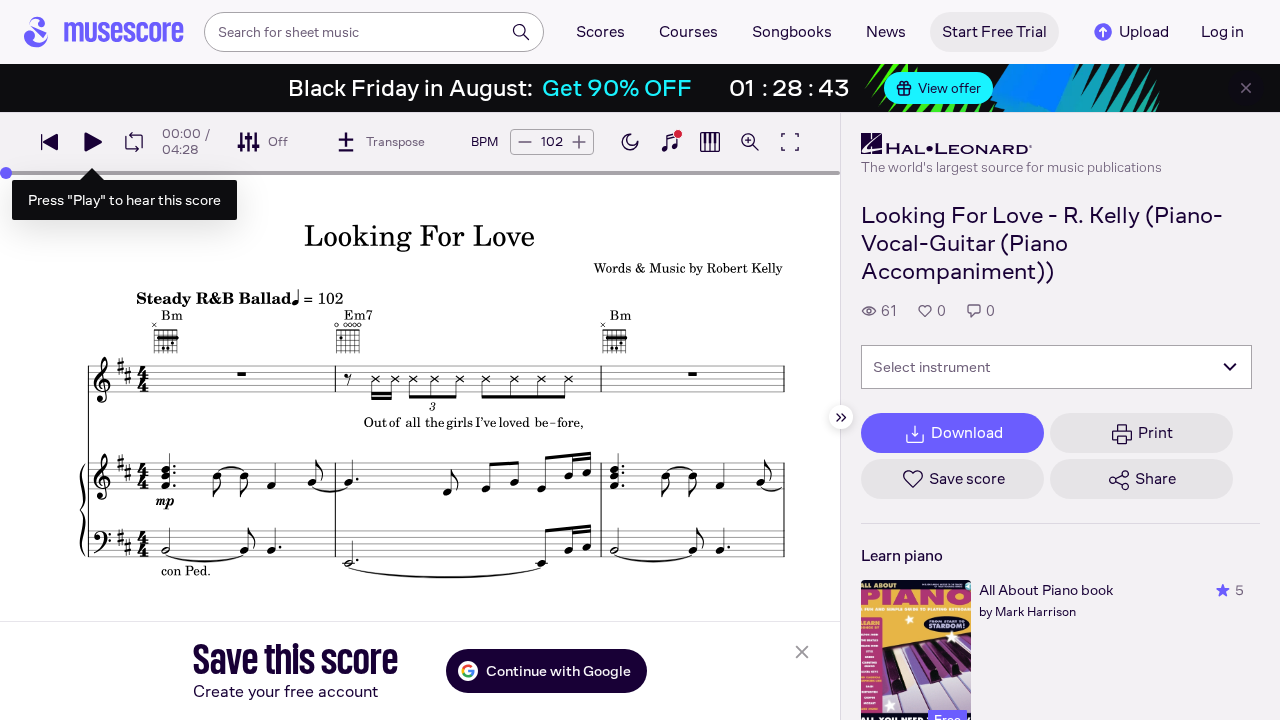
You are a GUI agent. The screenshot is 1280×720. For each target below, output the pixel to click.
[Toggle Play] (92, 142)
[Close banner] (1246, 88)
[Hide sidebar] (841, 417)
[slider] (6, 173)
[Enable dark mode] (630, 142)
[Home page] (104, 32)
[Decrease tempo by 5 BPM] (525, 142)
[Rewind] (50, 142)
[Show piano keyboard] (670, 142)
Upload (1144, 31)
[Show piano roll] (710, 142)
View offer (949, 88)
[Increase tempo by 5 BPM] (579, 142)
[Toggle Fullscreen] (790, 142)
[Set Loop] (134, 142)
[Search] (521, 32)
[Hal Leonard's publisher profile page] (1011, 144)
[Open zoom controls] (750, 142)
